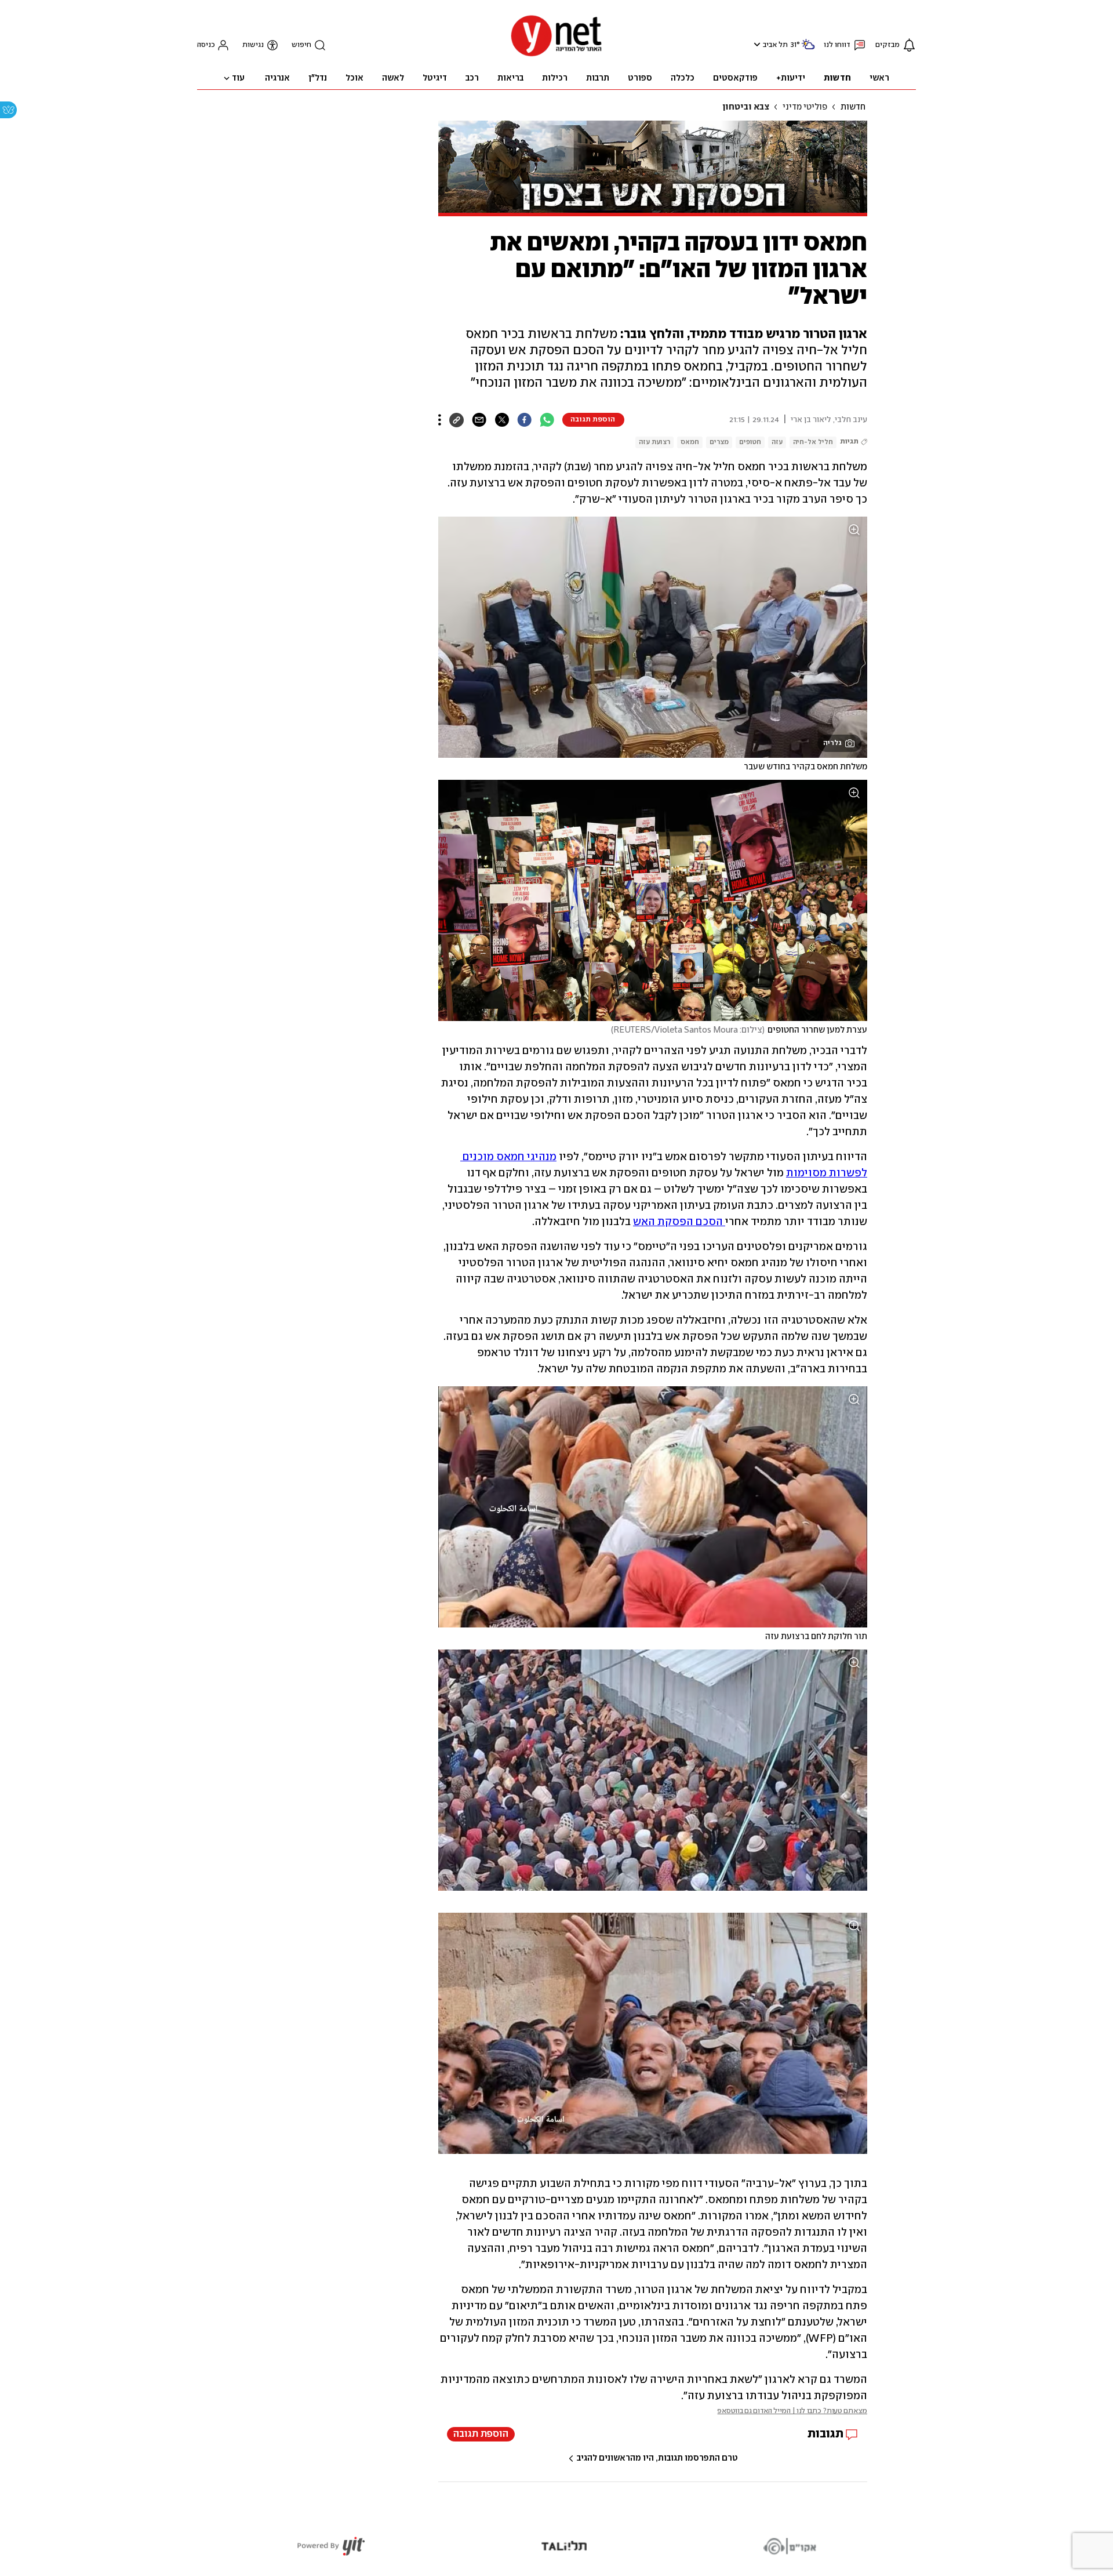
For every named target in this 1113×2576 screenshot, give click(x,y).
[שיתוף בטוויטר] (502, 420)
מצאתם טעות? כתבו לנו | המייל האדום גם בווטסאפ (792, 2411)
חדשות (853, 107)
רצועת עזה (654, 442)
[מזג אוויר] (808, 49)
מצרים (719, 442)
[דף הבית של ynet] (556, 55)
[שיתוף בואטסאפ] (547, 420)
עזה (777, 442)
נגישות (253, 45)
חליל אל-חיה (813, 442)
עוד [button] (238, 78)
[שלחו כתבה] (479, 420)
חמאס (690, 442)
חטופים (750, 442)
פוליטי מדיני (805, 107)
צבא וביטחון (746, 107)
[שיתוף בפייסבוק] (524, 420)
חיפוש (301, 45)
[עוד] (440, 420)
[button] (756, 44)
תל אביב (775, 45)
